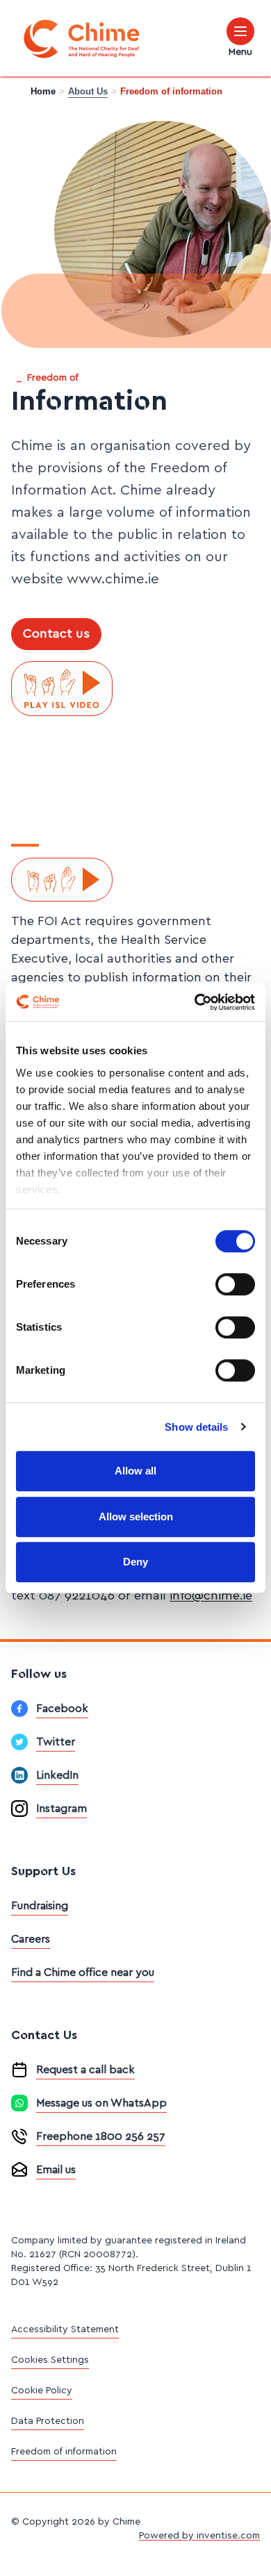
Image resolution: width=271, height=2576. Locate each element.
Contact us (56, 634)
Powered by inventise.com (199, 2536)
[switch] (235, 1284)
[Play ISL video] (62, 689)
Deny (135, 1562)
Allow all (135, 1471)
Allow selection (136, 1516)
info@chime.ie (211, 1596)
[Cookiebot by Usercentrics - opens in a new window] (195, 1002)
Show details (196, 1427)
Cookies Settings (50, 2360)
